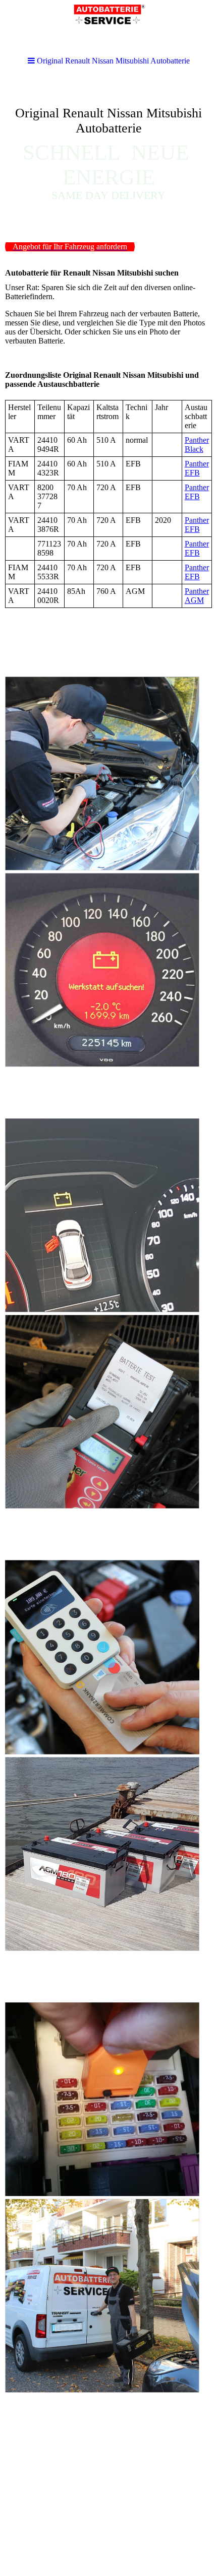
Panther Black (197, 445)
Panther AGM (197, 596)
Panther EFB (197, 468)
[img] (108, 154)
